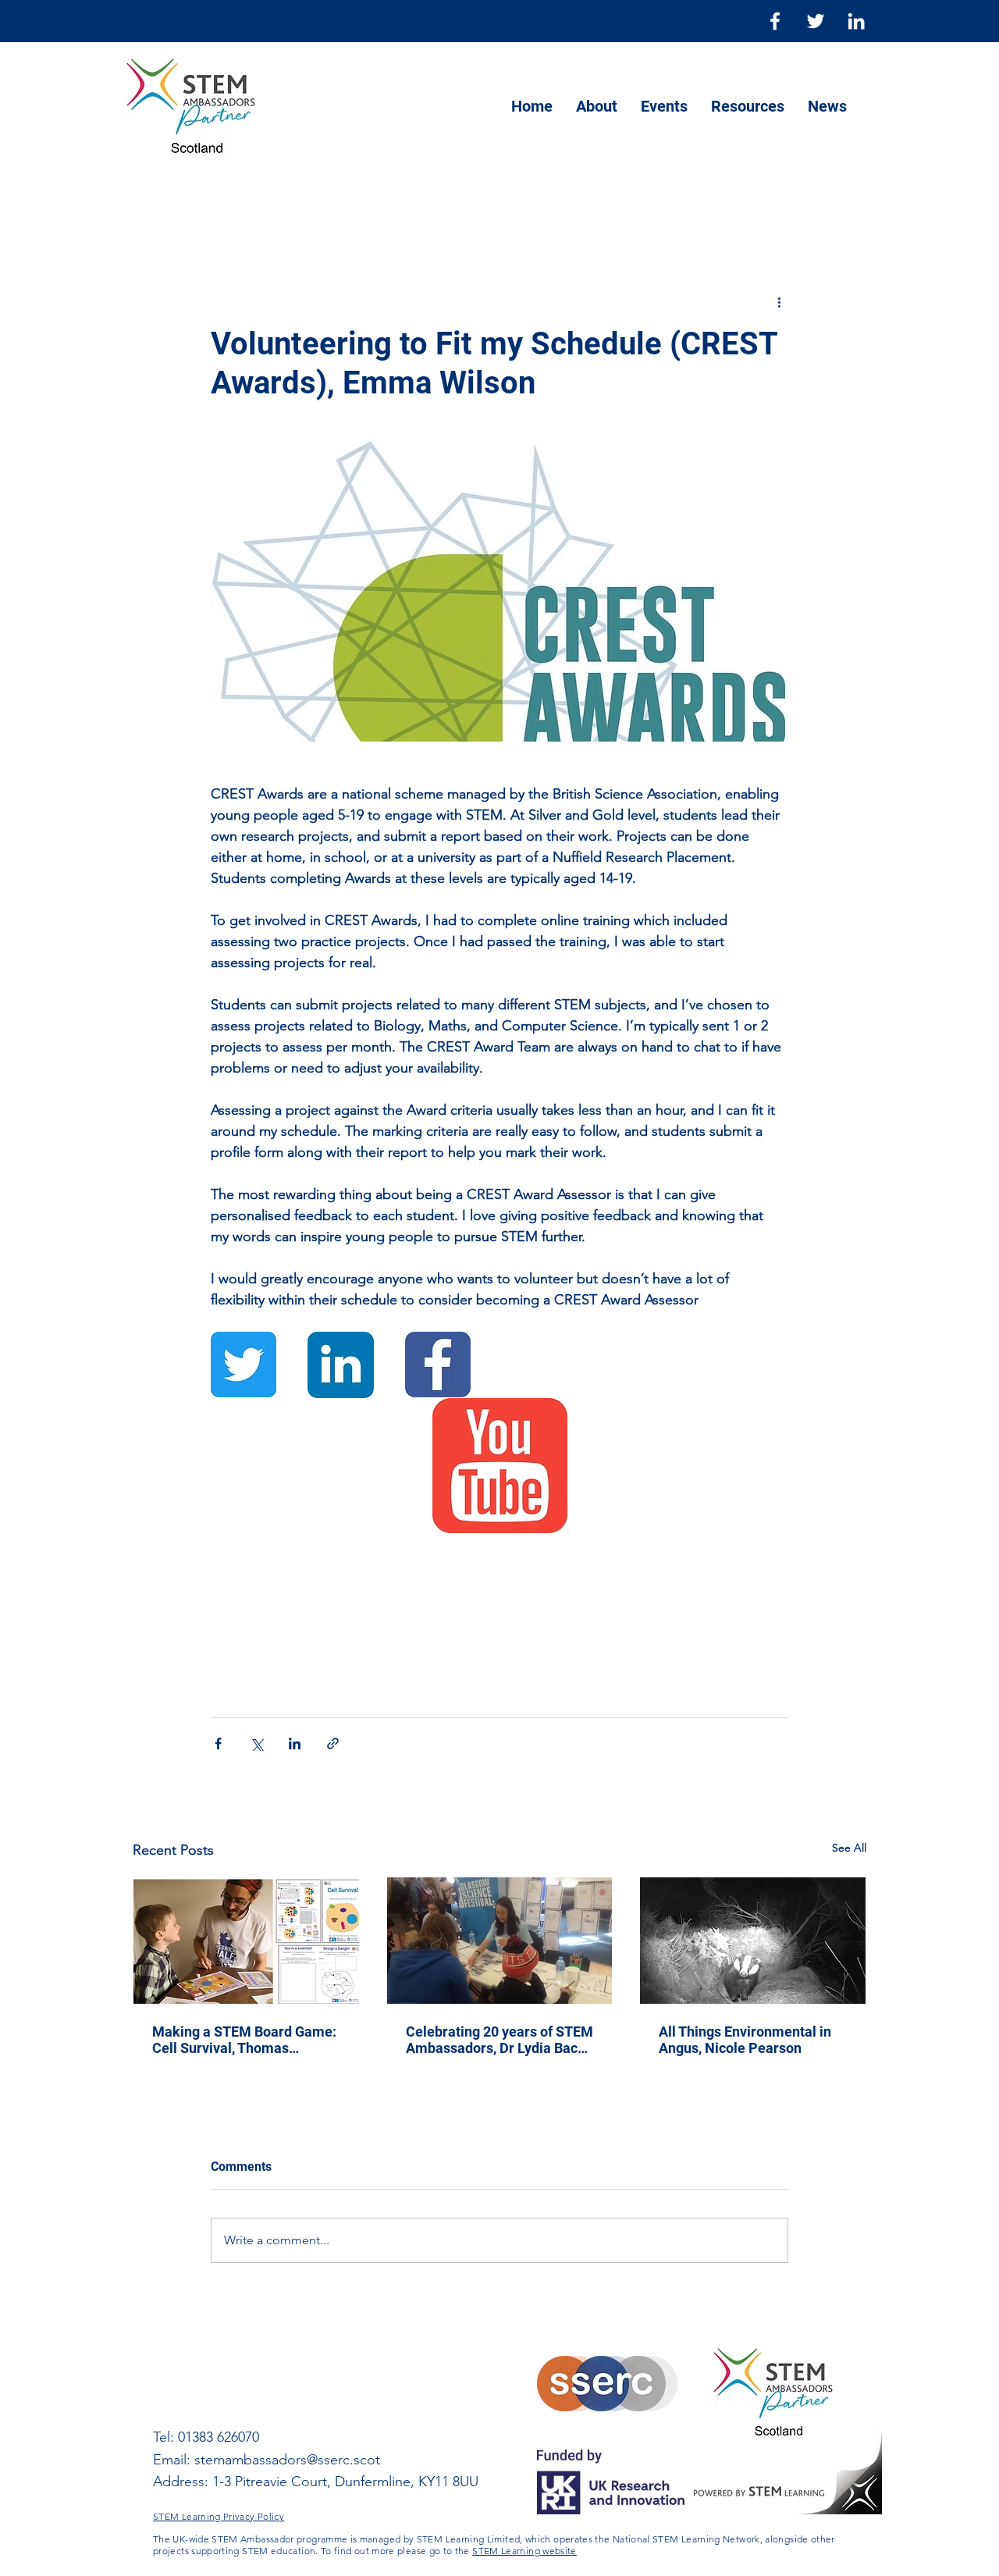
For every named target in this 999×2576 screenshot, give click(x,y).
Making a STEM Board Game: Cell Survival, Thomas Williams (244, 2040)
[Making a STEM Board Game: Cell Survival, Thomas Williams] (246, 1941)
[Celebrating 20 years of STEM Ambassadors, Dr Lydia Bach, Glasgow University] (500, 1941)
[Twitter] (816, 21)
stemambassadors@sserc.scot (287, 2460)
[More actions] (779, 301)
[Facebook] (775, 21)
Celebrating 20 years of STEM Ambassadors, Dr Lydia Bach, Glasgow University (499, 2040)
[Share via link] (333, 1743)
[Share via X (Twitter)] (256, 1743)
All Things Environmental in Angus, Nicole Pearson (745, 2040)
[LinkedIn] (856, 21)
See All (849, 1848)
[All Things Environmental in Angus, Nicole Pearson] (753, 1941)
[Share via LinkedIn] (295, 1743)
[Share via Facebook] (218, 1743)
